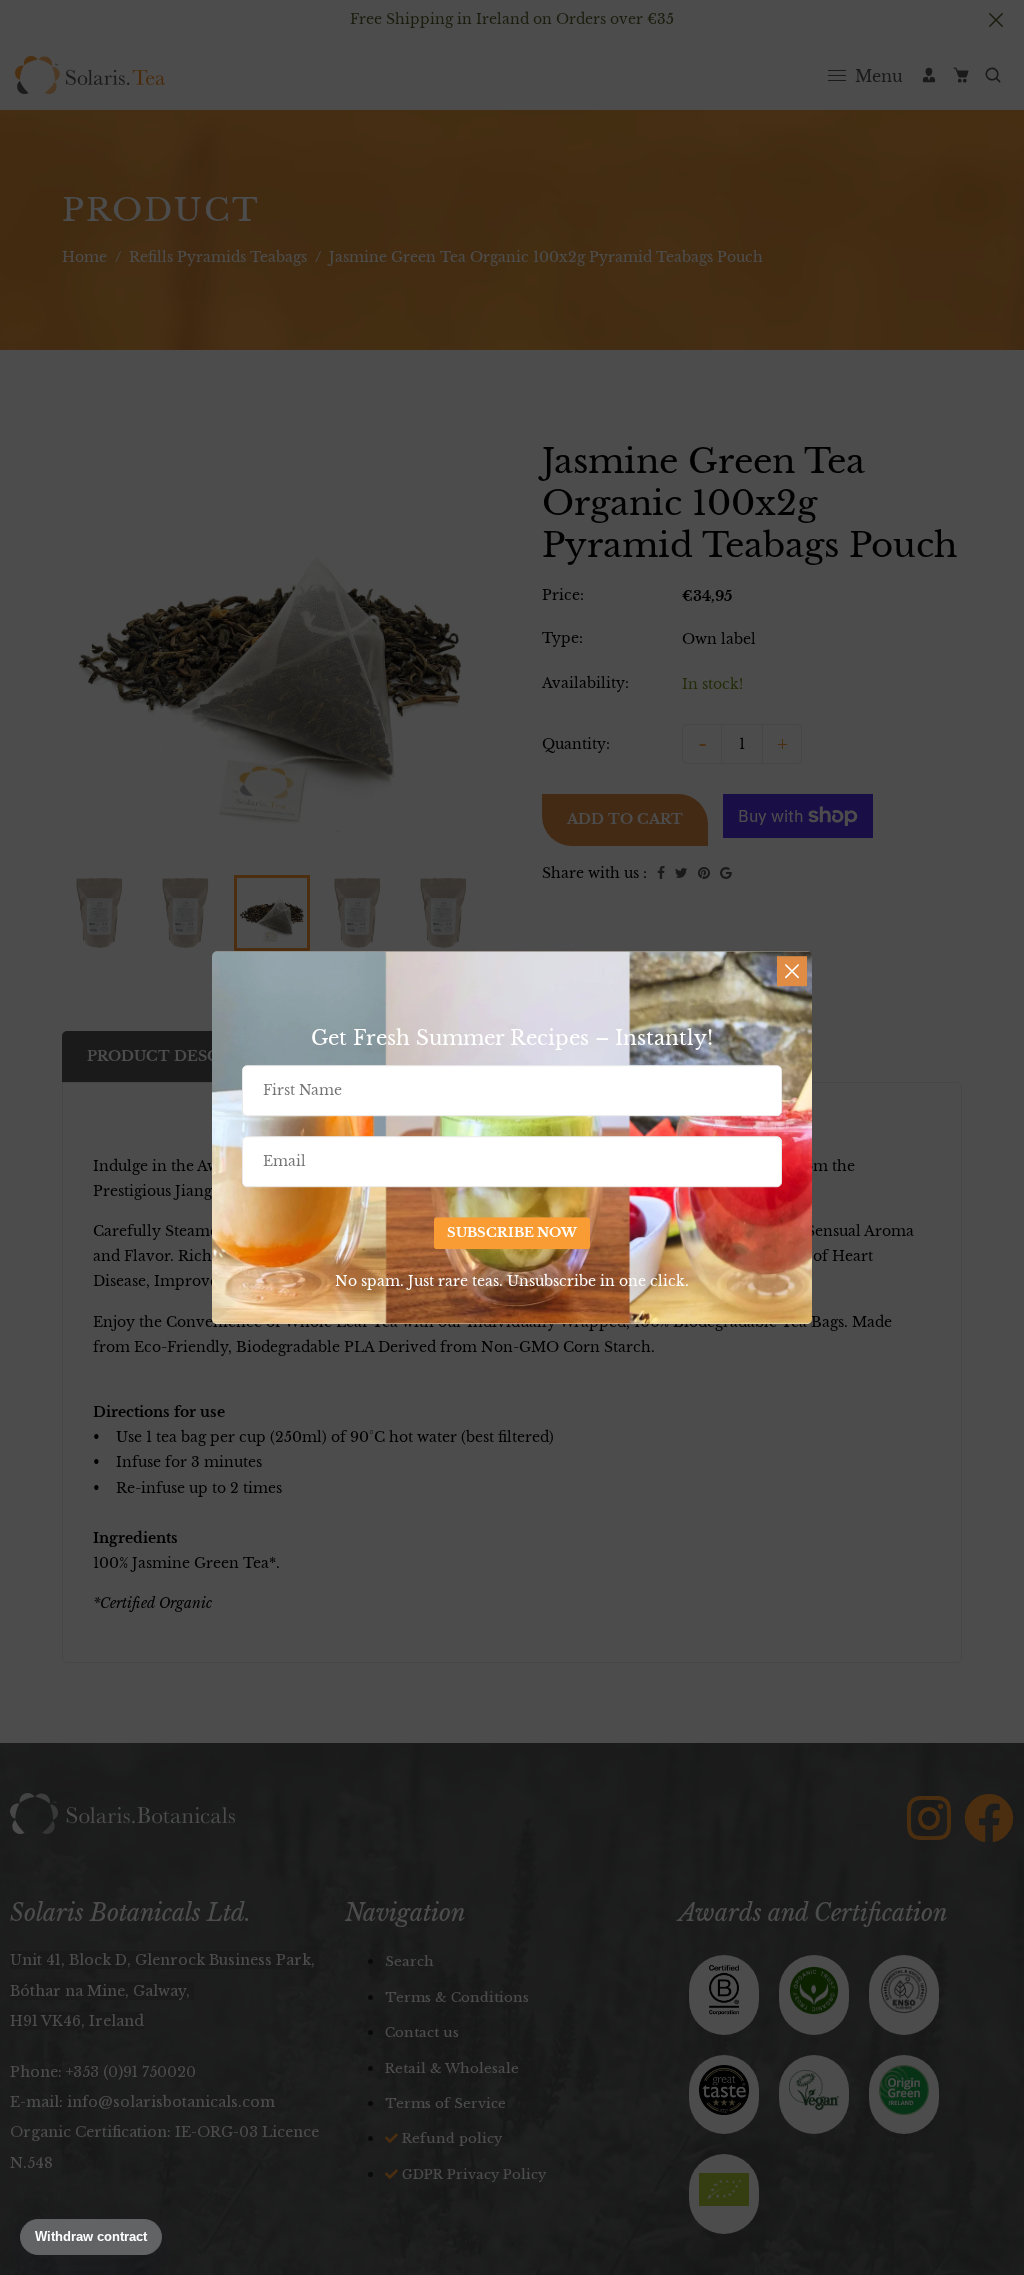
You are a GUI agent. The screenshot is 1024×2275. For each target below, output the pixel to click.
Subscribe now (512, 1232)
